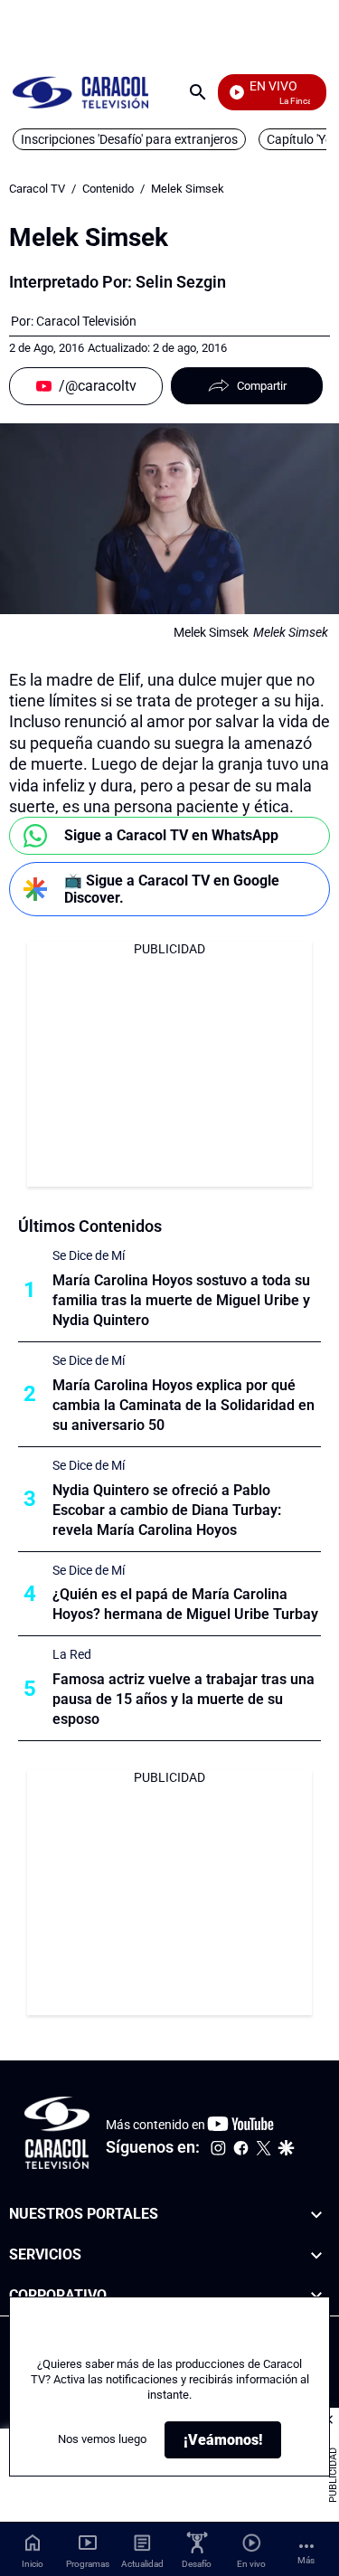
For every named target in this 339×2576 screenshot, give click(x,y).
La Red (72, 1654)
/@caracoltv (98, 386)
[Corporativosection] (316, 2296)
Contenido (108, 189)
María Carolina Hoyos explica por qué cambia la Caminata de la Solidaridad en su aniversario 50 (184, 1405)
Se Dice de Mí (89, 1255)
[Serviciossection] (316, 2255)
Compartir (262, 386)
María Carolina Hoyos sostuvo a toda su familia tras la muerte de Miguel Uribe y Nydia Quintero (181, 1300)
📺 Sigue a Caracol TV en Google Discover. (172, 889)
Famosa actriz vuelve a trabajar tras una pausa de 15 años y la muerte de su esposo (184, 1699)
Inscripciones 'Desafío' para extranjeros (129, 139)
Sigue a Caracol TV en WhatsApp (171, 835)
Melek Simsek (188, 189)
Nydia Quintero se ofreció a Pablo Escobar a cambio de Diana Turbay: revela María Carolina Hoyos (167, 1510)
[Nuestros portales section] (316, 2215)
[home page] (80, 92)
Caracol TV (37, 189)
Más (306, 2560)
